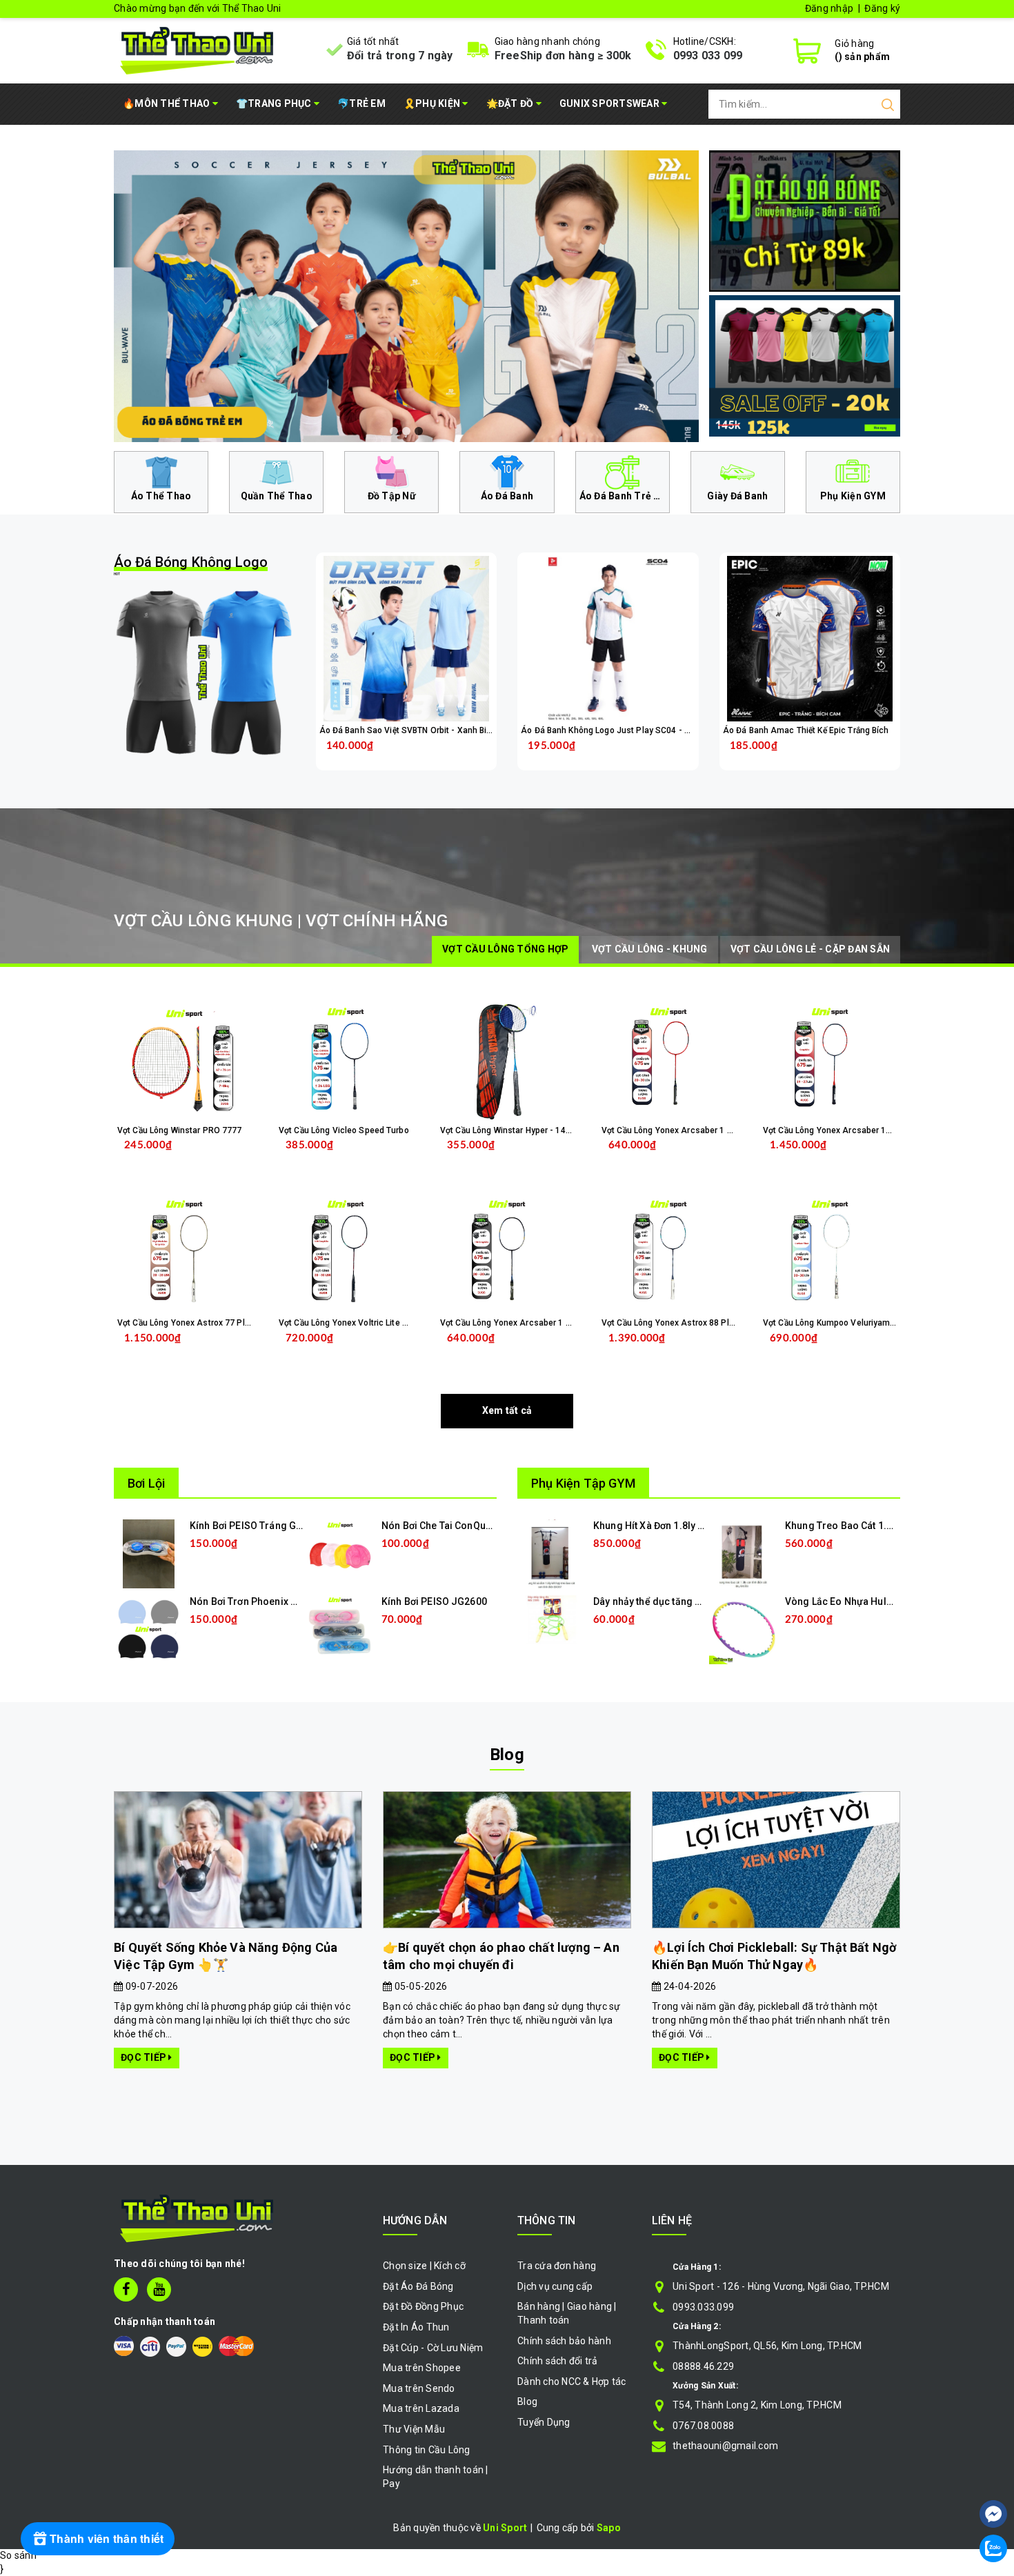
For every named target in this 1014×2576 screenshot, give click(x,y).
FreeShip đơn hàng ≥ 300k (563, 56)
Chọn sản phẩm (442, 756)
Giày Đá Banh (737, 496)
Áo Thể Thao (161, 496)
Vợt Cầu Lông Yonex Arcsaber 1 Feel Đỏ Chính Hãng (702, 1130)
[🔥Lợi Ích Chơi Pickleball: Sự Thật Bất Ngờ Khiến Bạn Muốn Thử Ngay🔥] (776, 1860)
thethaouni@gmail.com (725, 2446)
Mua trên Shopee (422, 2368)
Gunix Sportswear (610, 103)
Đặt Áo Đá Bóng (418, 2286)
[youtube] (159, 2289)
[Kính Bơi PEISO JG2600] (340, 1629)
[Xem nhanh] (406, 639)
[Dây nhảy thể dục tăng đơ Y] (552, 1619)
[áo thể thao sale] (805, 365)
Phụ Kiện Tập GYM (583, 1483)
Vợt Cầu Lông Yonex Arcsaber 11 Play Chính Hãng (860, 1130)
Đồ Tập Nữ (392, 496)
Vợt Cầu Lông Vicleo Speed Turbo (344, 1130)
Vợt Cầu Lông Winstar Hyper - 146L (507, 1130)
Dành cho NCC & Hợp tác (572, 2382)
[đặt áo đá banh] (805, 220)
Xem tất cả (507, 1410)
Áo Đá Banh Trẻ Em (624, 496)
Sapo (609, 2528)
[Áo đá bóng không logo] (205, 672)
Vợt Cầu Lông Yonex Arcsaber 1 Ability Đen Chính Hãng (547, 1323)
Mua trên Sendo (419, 2388)
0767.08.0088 (703, 2426)
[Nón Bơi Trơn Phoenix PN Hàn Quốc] (148, 1629)
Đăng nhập (829, 8)
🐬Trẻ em (361, 103)
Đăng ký (882, 8)
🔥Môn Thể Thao (168, 103)
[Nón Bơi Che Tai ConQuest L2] (340, 1553)
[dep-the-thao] (592, 296)
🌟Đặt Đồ (511, 103)
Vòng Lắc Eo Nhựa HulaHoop (851, 1601)
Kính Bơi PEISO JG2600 (434, 1601)
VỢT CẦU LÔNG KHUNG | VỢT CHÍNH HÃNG (281, 921)
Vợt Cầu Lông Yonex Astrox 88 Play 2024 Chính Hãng (704, 1323)
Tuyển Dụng (544, 2422)
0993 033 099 (708, 56)
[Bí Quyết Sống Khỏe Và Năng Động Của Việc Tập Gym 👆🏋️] (238, 1860)
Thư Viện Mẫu (414, 2429)
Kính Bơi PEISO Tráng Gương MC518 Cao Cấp (292, 1526)
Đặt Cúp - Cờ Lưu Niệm (433, 2348)
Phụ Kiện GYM (853, 496)
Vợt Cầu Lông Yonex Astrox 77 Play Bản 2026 (205, 1323)
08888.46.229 (703, 2366)
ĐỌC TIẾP (145, 2057)
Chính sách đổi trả (558, 2361)
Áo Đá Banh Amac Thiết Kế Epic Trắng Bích (806, 730)
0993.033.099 (703, 2307)
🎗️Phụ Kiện (433, 103)
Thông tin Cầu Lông (427, 2450)
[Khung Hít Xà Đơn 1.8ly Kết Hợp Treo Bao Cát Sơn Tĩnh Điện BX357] (552, 1553)
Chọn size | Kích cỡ (424, 2266)
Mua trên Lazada (421, 2408)
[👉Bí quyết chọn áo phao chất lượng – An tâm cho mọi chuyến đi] (507, 1860)
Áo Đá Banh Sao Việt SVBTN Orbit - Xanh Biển (408, 730)
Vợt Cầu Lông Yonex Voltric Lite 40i (346, 1323)
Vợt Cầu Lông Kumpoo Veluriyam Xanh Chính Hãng (861, 1323)
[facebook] (126, 2289)
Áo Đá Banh (507, 496)
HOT (191, 565)
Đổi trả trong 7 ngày (400, 56)
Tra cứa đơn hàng (557, 2266)
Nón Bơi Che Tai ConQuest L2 (447, 1526)
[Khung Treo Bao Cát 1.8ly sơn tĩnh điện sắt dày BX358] (744, 1553)
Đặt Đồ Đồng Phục (423, 2306)
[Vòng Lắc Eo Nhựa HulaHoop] (744, 1629)
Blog (507, 1755)
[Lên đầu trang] (993, 2473)
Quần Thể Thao (277, 496)
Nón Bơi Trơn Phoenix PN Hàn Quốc (270, 1601)
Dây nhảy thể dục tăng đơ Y (654, 1601)
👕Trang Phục (275, 103)
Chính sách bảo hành (564, 2341)
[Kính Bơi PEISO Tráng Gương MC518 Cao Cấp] (149, 1553)
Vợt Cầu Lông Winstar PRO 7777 (179, 1130)
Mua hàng (210, 1349)
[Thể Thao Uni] (198, 49)
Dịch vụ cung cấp (555, 2286)
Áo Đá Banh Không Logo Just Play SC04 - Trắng (613, 730)
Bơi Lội (146, 1483)
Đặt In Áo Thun (416, 2327)
